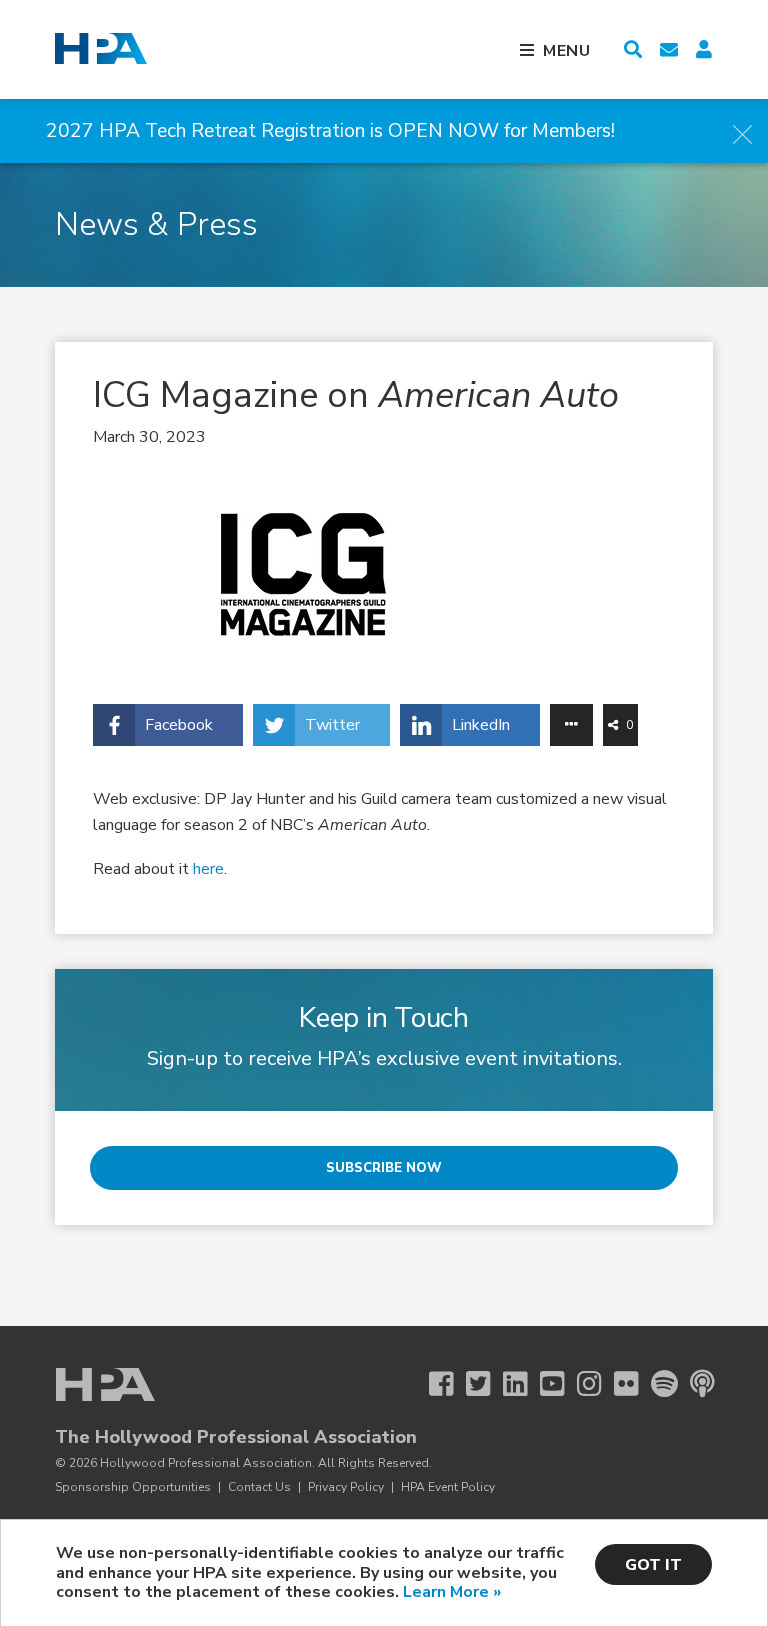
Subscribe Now (384, 1168)
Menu (567, 51)
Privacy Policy (346, 1487)
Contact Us (259, 1487)
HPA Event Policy (448, 1487)
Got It (653, 1565)
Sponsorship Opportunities (133, 1487)
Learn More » (452, 1592)
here (208, 869)
